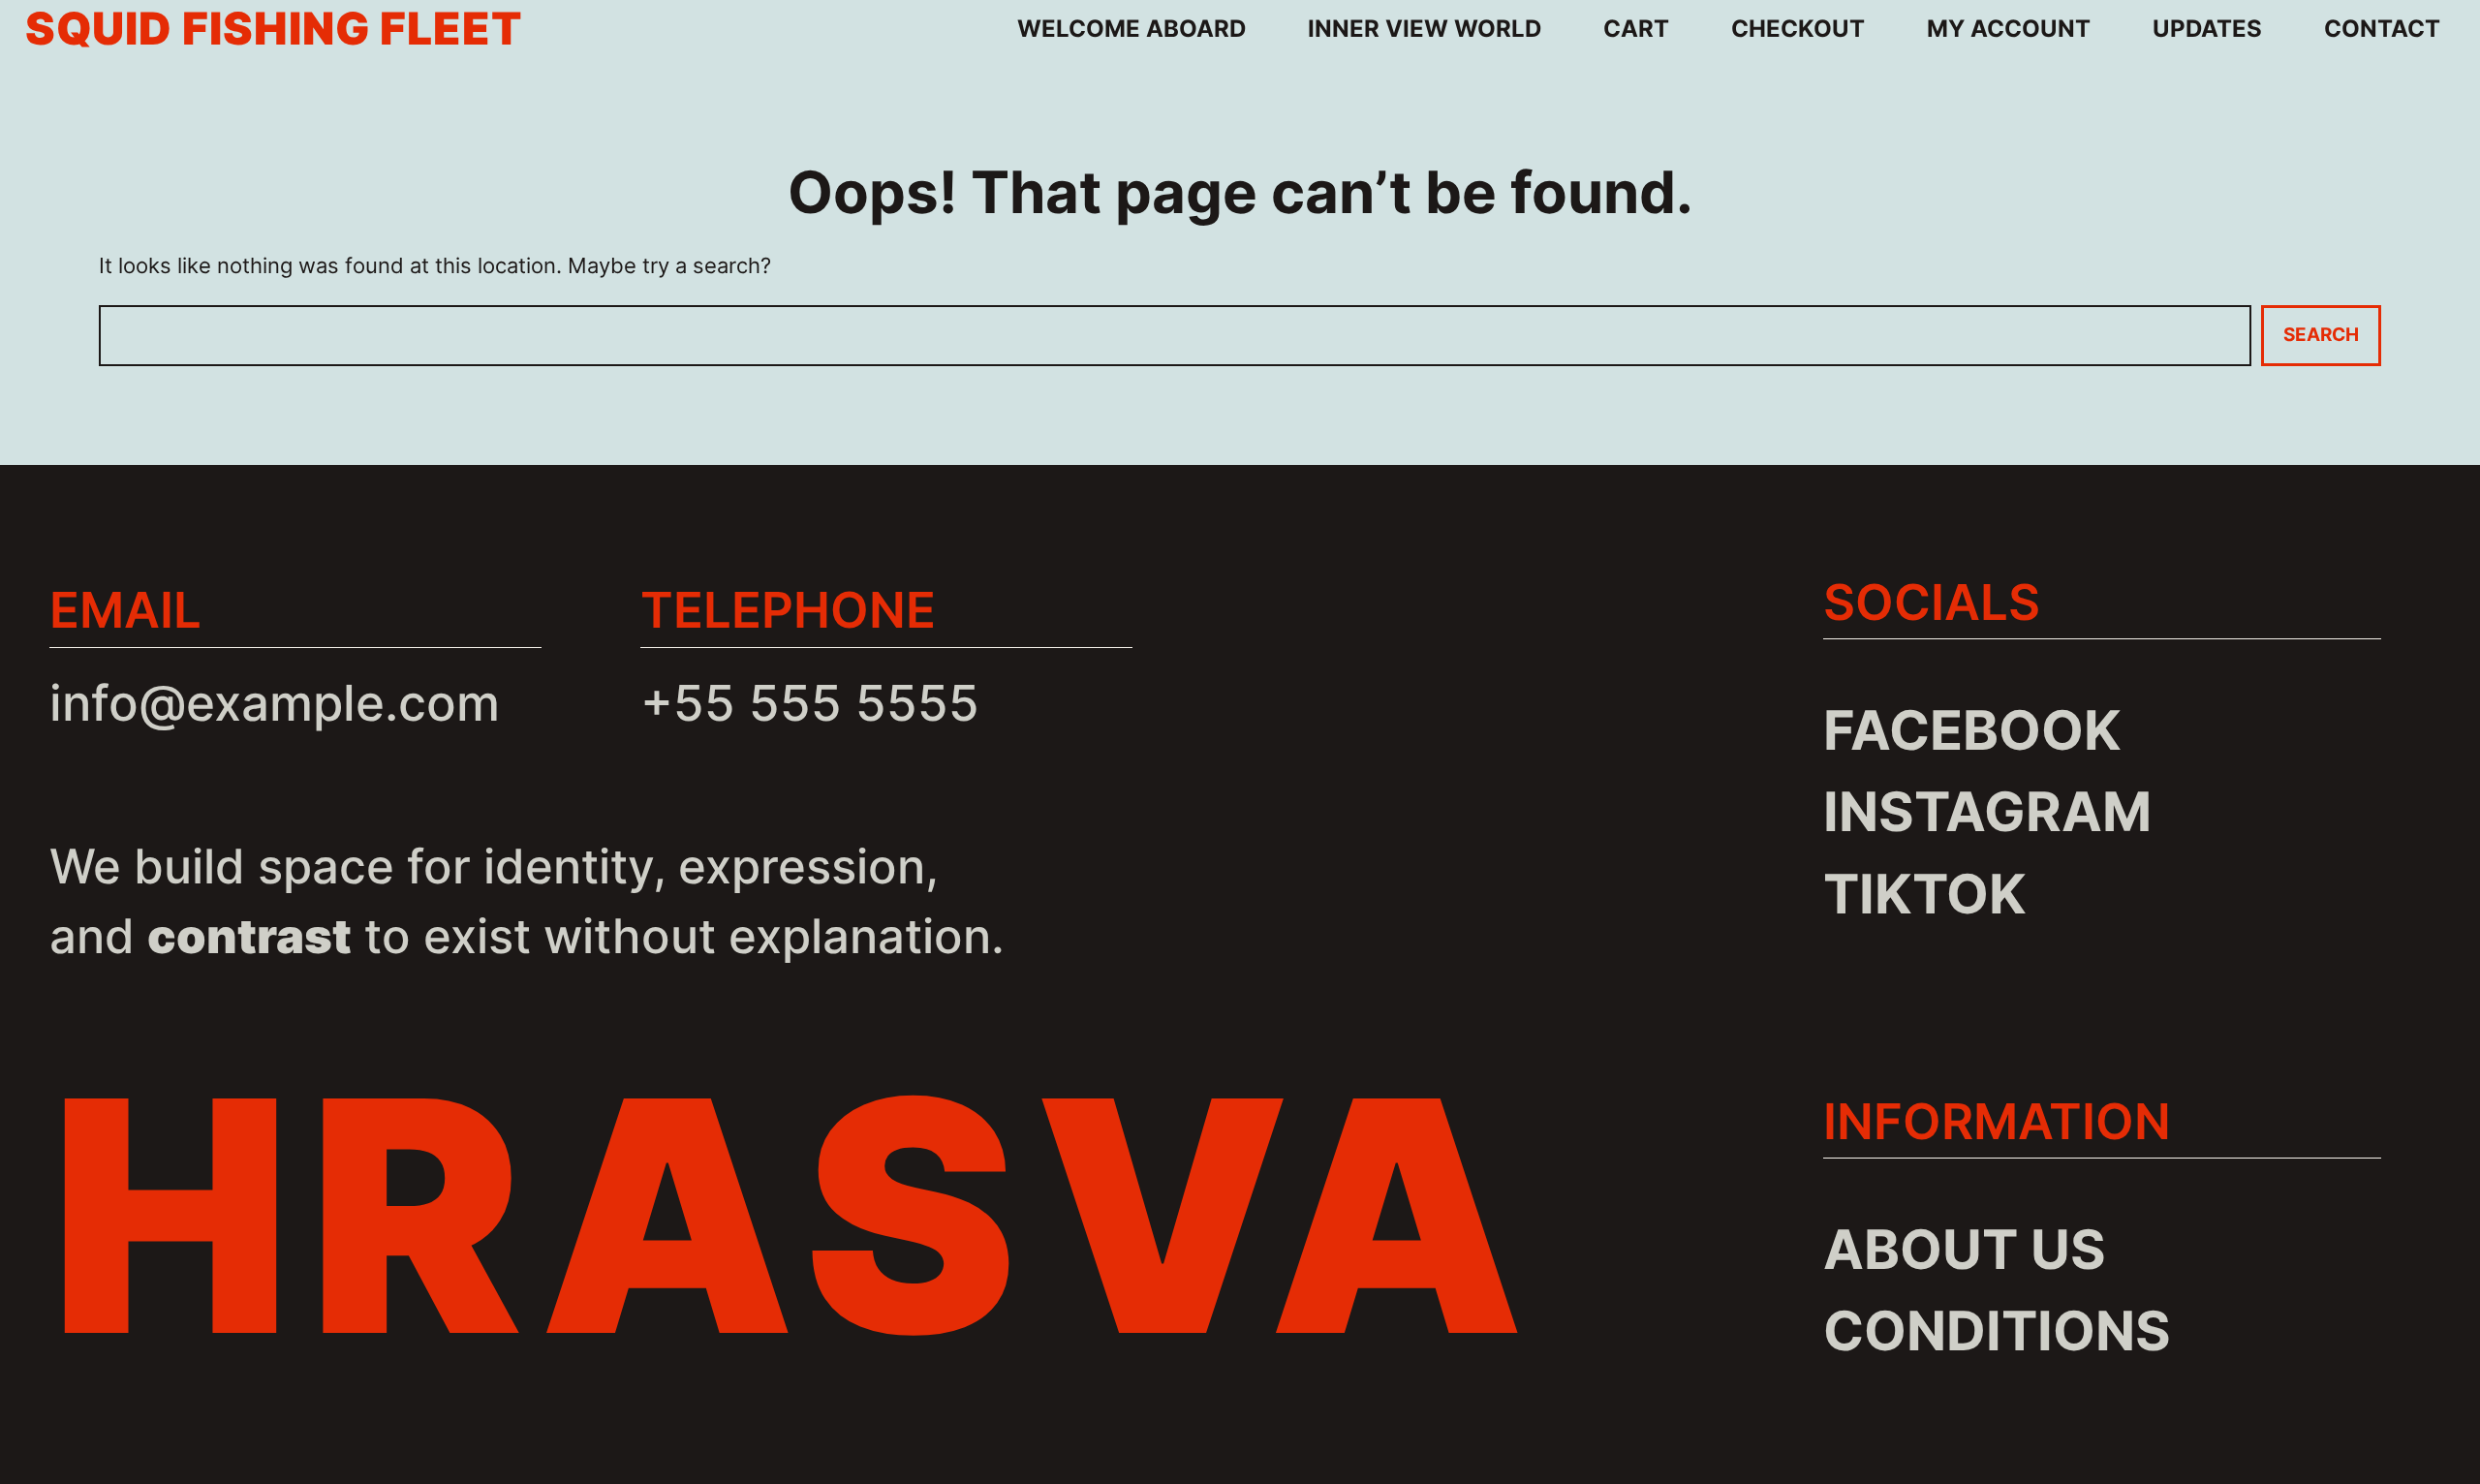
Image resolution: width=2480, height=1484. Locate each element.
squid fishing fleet (275, 28)
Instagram (1987, 811)
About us (1965, 1249)
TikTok (1925, 894)
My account (2009, 28)
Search (2321, 335)
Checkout (1798, 28)
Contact (2382, 28)
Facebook (1972, 730)
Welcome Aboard (1131, 28)
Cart (1636, 28)
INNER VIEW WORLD (1425, 28)
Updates (2207, 28)
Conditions (1997, 1330)
